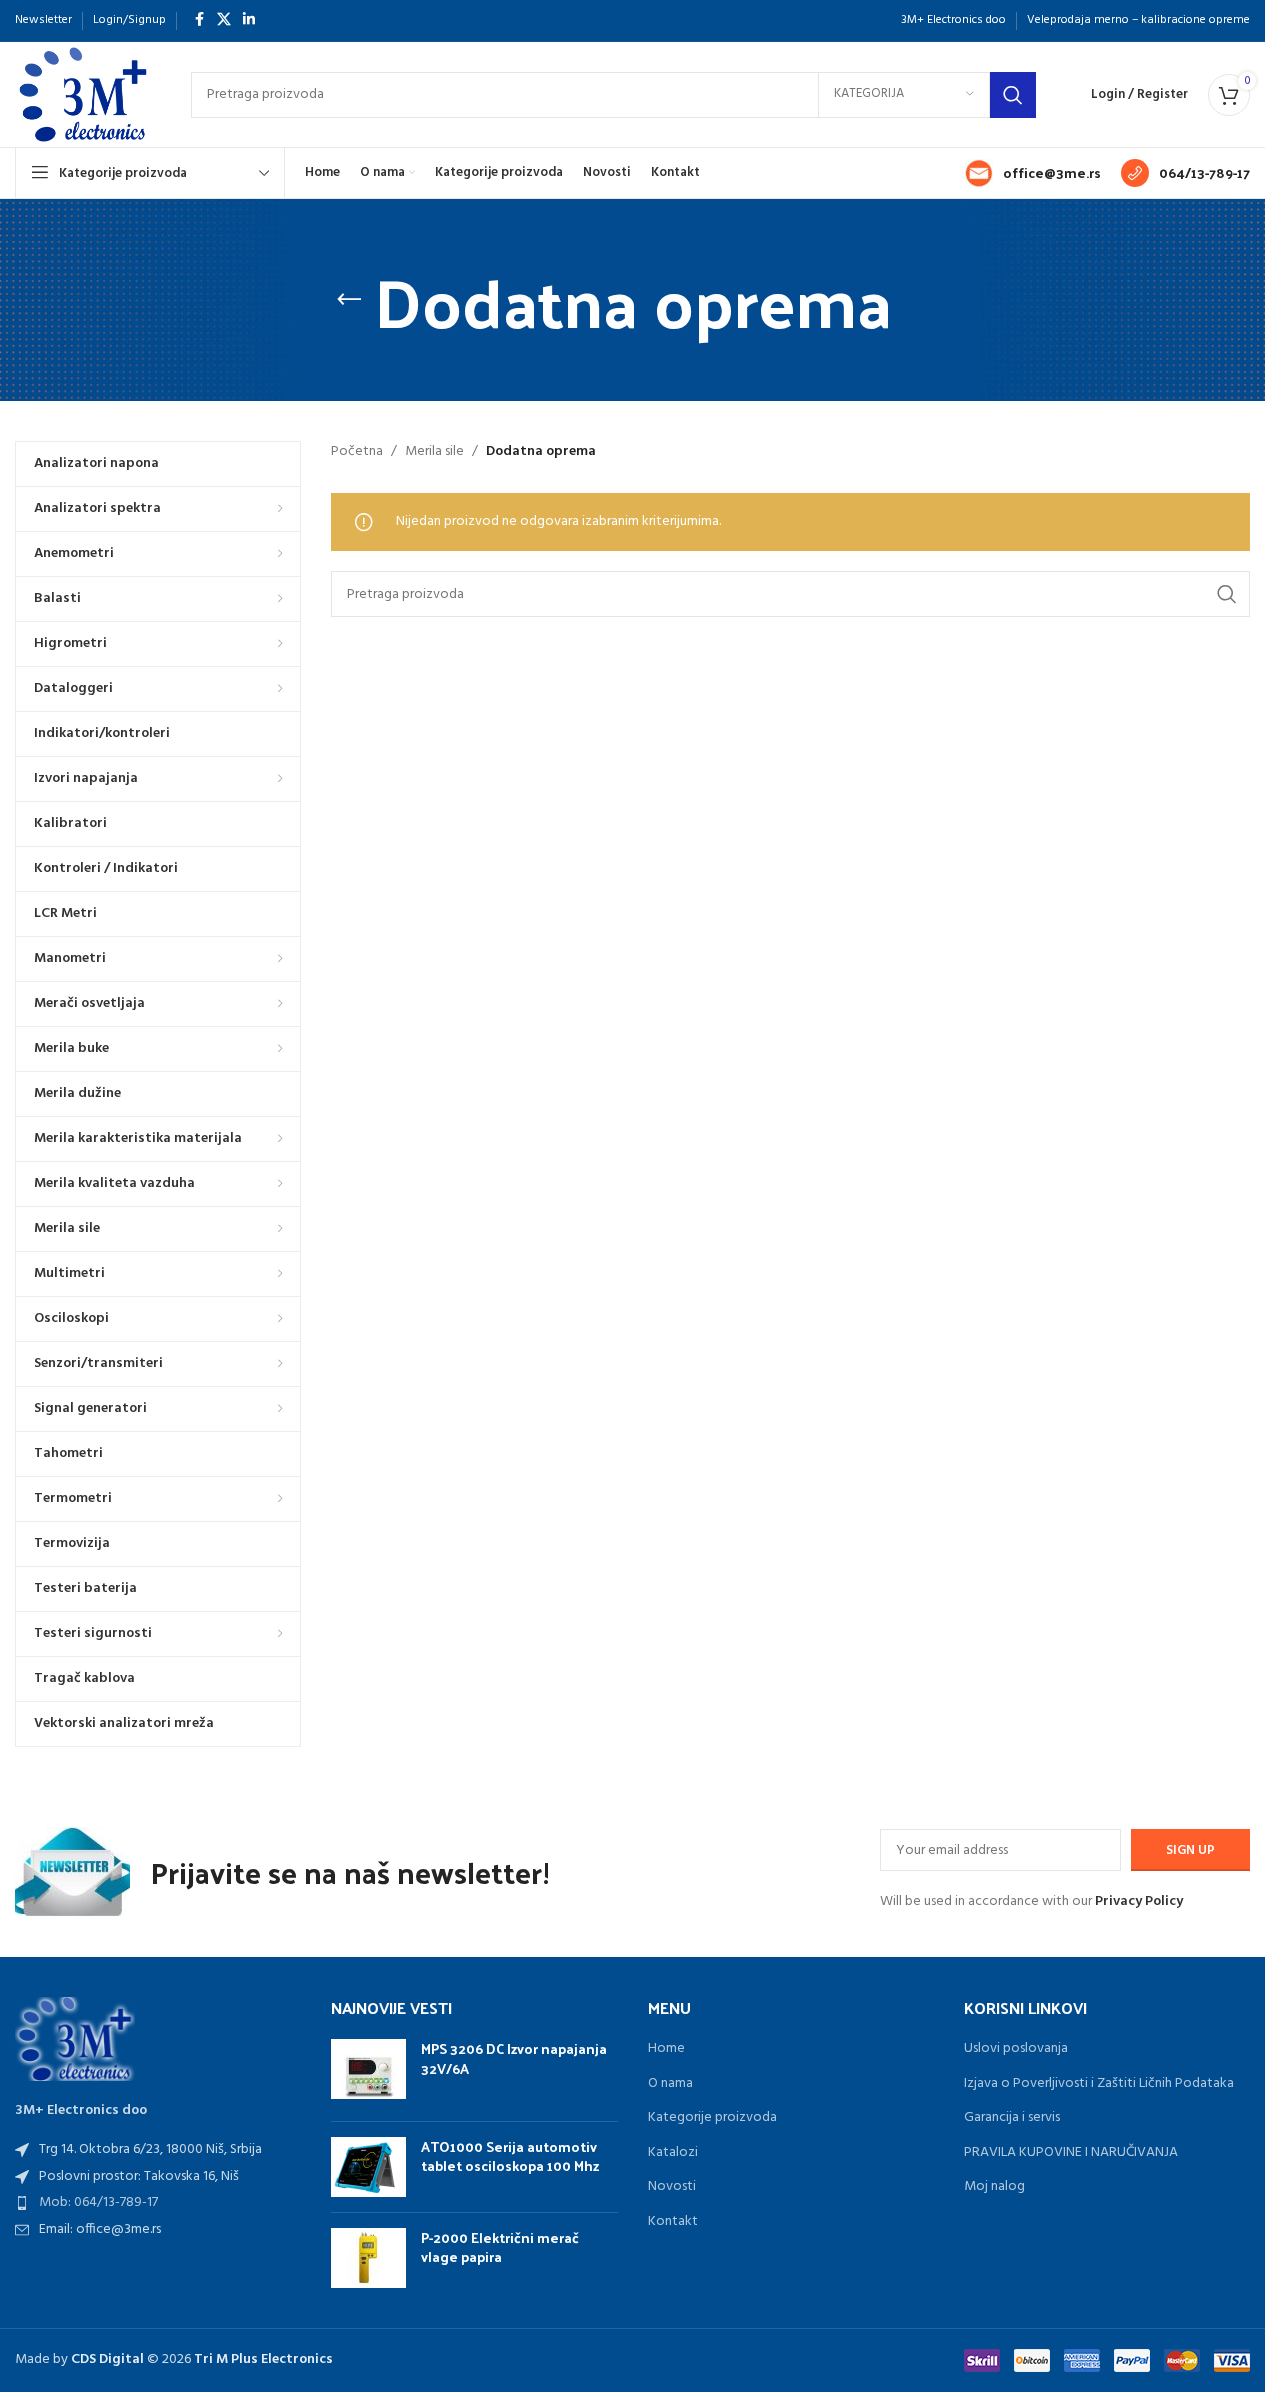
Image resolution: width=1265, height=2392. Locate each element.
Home (666, 2049)
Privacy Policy (1139, 1901)
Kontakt (673, 2222)
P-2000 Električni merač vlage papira (500, 2247)
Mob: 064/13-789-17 (98, 2202)
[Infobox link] (1033, 173)
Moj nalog (994, 2187)
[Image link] (75, 2038)
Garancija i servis (1012, 2118)
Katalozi (673, 2153)
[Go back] (349, 300)
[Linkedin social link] (249, 20)
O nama (670, 2084)
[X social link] (224, 20)
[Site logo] (83, 94)
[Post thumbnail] (368, 2072)
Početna (357, 452)
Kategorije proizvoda (712, 2118)
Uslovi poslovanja (1016, 2049)
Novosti (672, 2187)
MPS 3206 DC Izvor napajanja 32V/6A (514, 2058)
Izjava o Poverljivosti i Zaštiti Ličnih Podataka (1099, 2084)
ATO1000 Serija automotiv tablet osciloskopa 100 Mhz (510, 2156)
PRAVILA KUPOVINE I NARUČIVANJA (1071, 2153)
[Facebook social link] (199, 20)
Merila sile (434, 452)
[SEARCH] (1013, 95)
